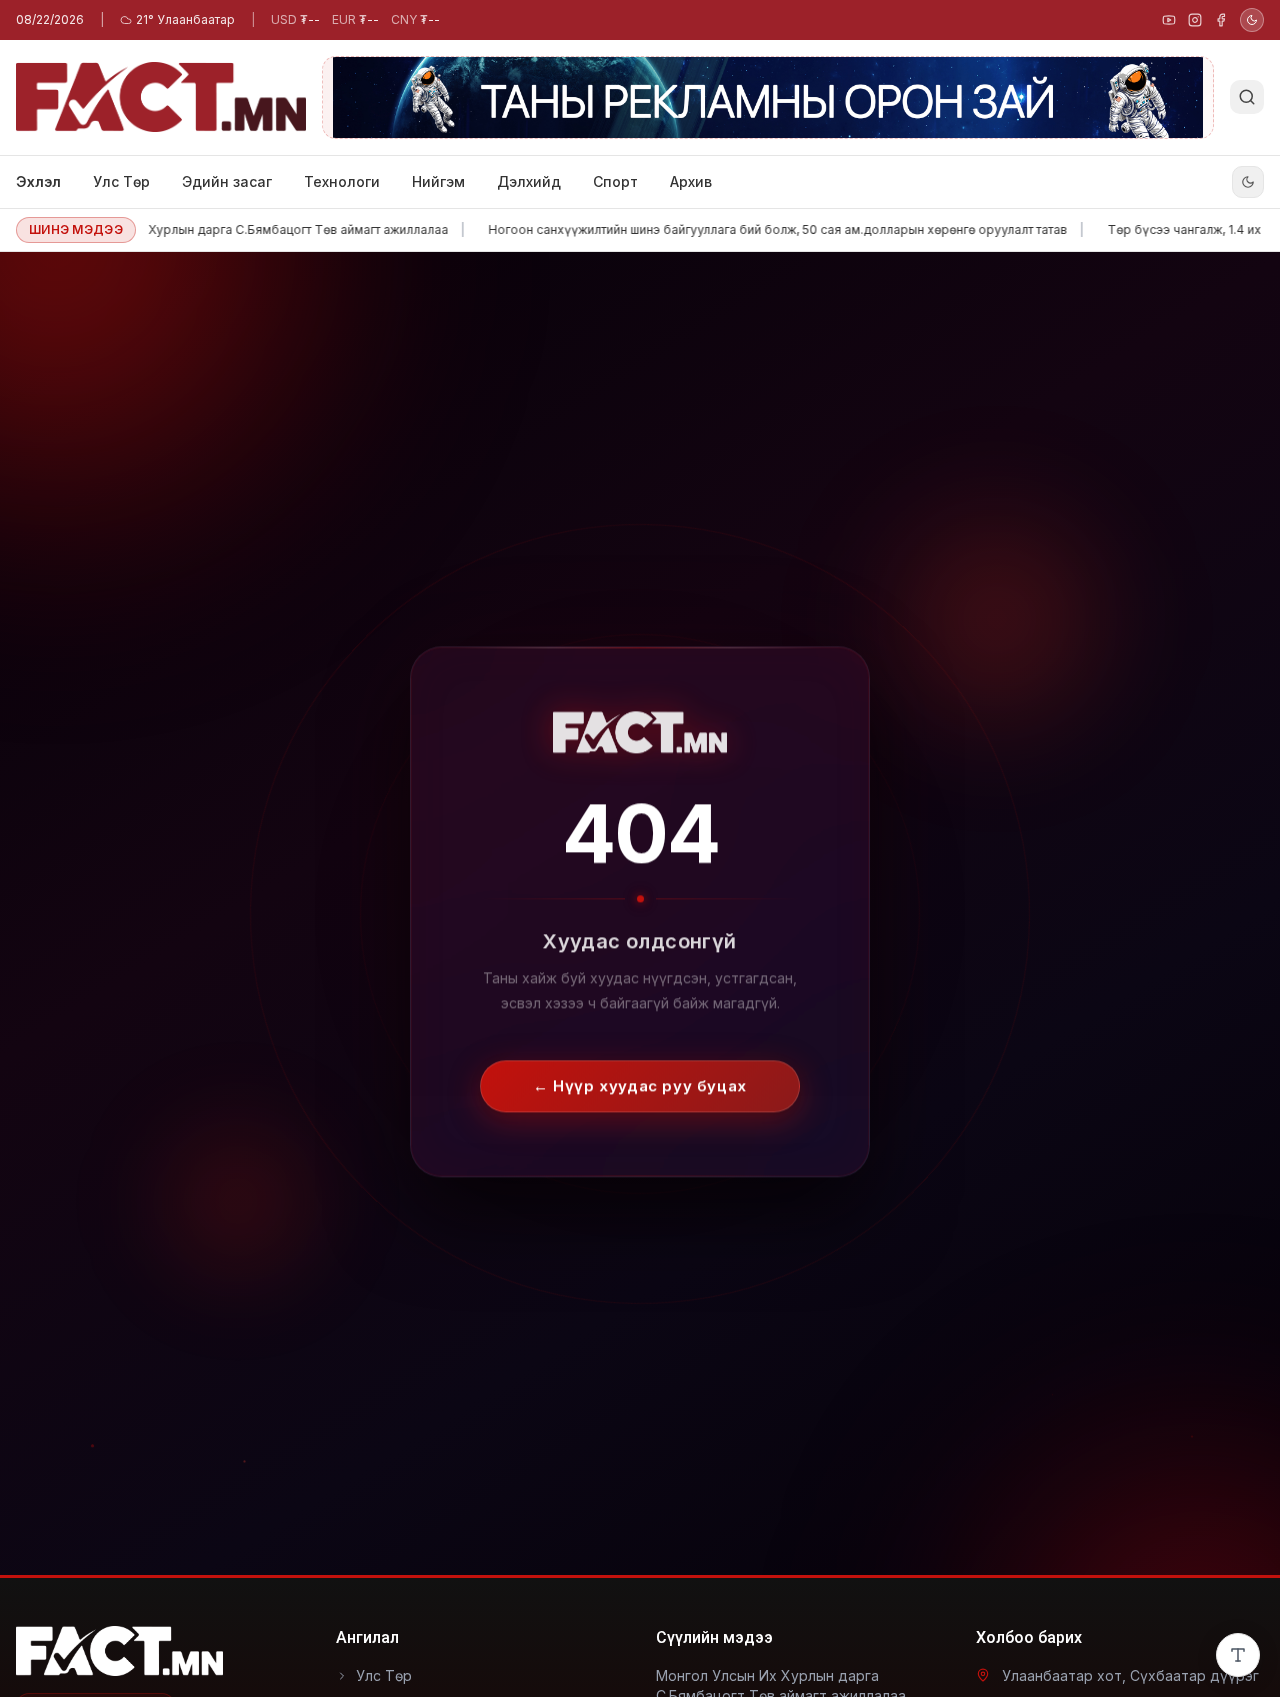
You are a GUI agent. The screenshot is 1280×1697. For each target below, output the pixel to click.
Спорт (615, 181)
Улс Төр (121, 181)
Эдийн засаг (227, 181)
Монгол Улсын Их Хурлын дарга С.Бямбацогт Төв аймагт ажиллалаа (210, 229)
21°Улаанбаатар (185, 19)
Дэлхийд (529, 181)
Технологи (342, 181)
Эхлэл (38, 181)
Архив (691, 181)
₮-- (295, 19)
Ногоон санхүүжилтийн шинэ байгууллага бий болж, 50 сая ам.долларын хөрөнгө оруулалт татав (744, 229)
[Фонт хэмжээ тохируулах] (1238, 1655)
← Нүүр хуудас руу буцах (640, 1071)
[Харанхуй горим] (1252, 20)
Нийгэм (438, 181)
